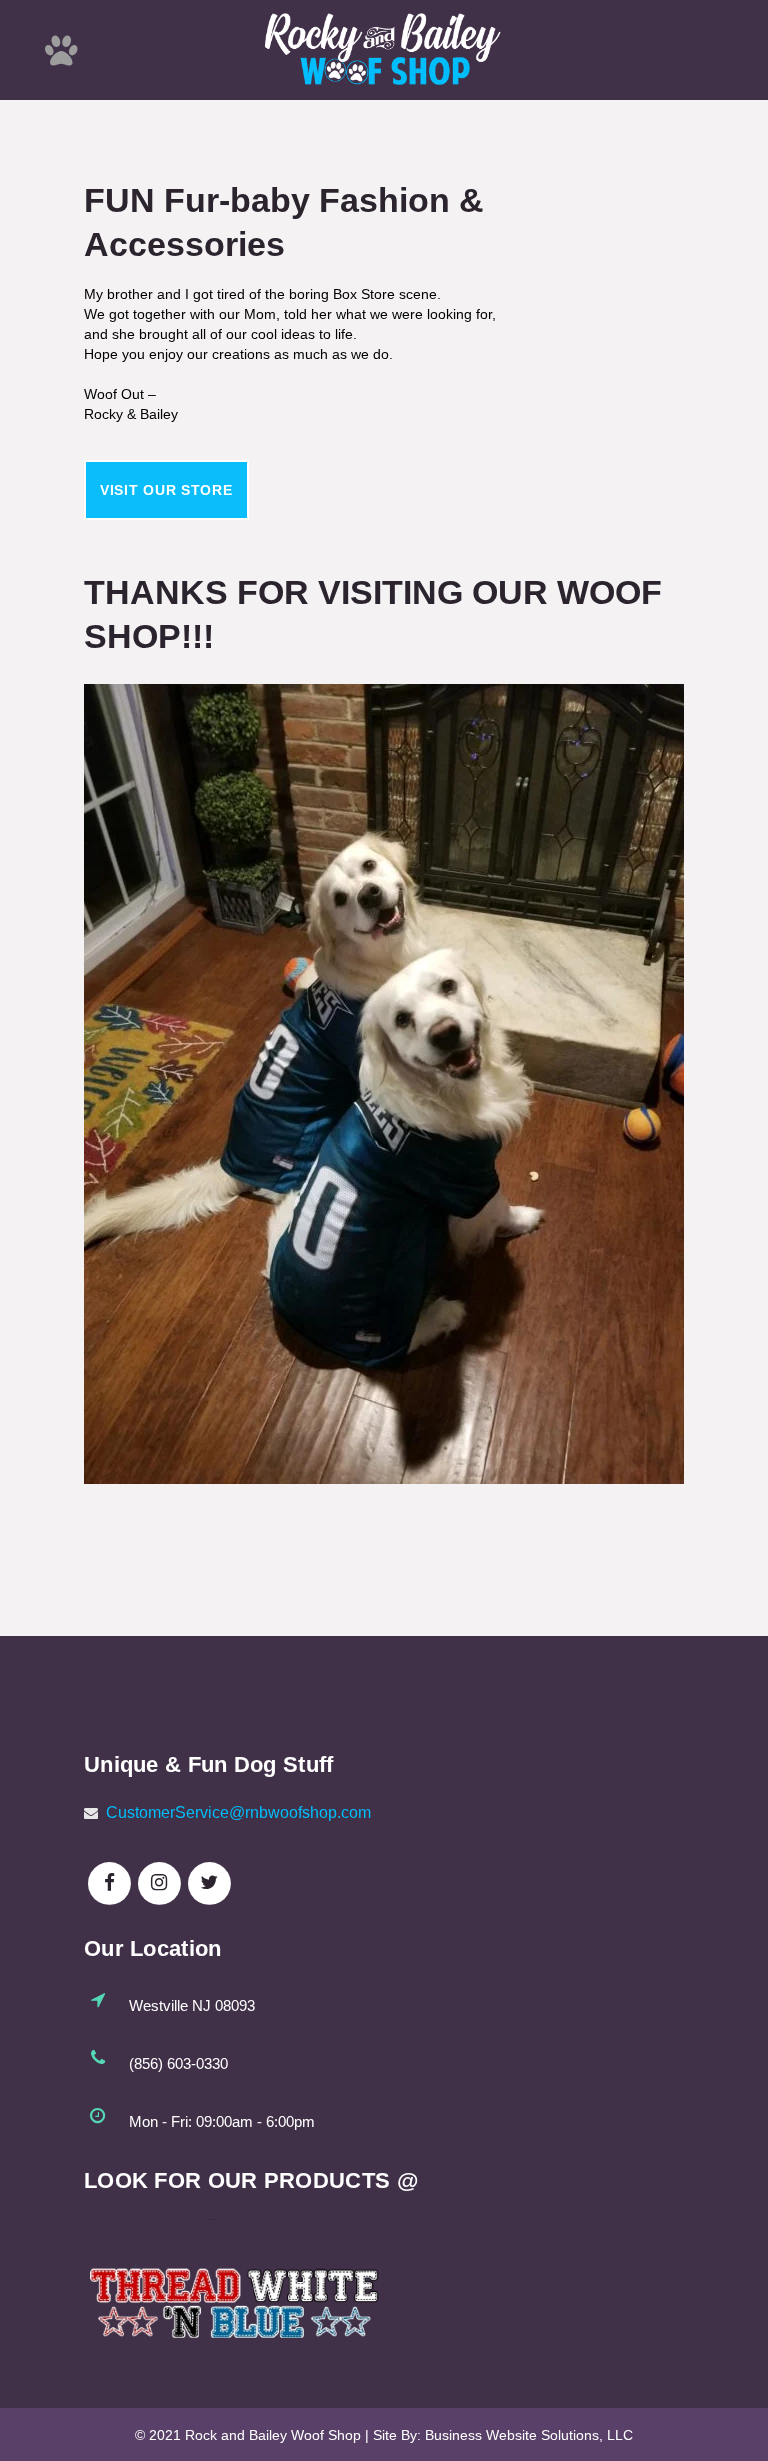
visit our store (166, 490)
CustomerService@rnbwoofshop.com (238, 1812)
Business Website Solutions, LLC (529, 2435)
